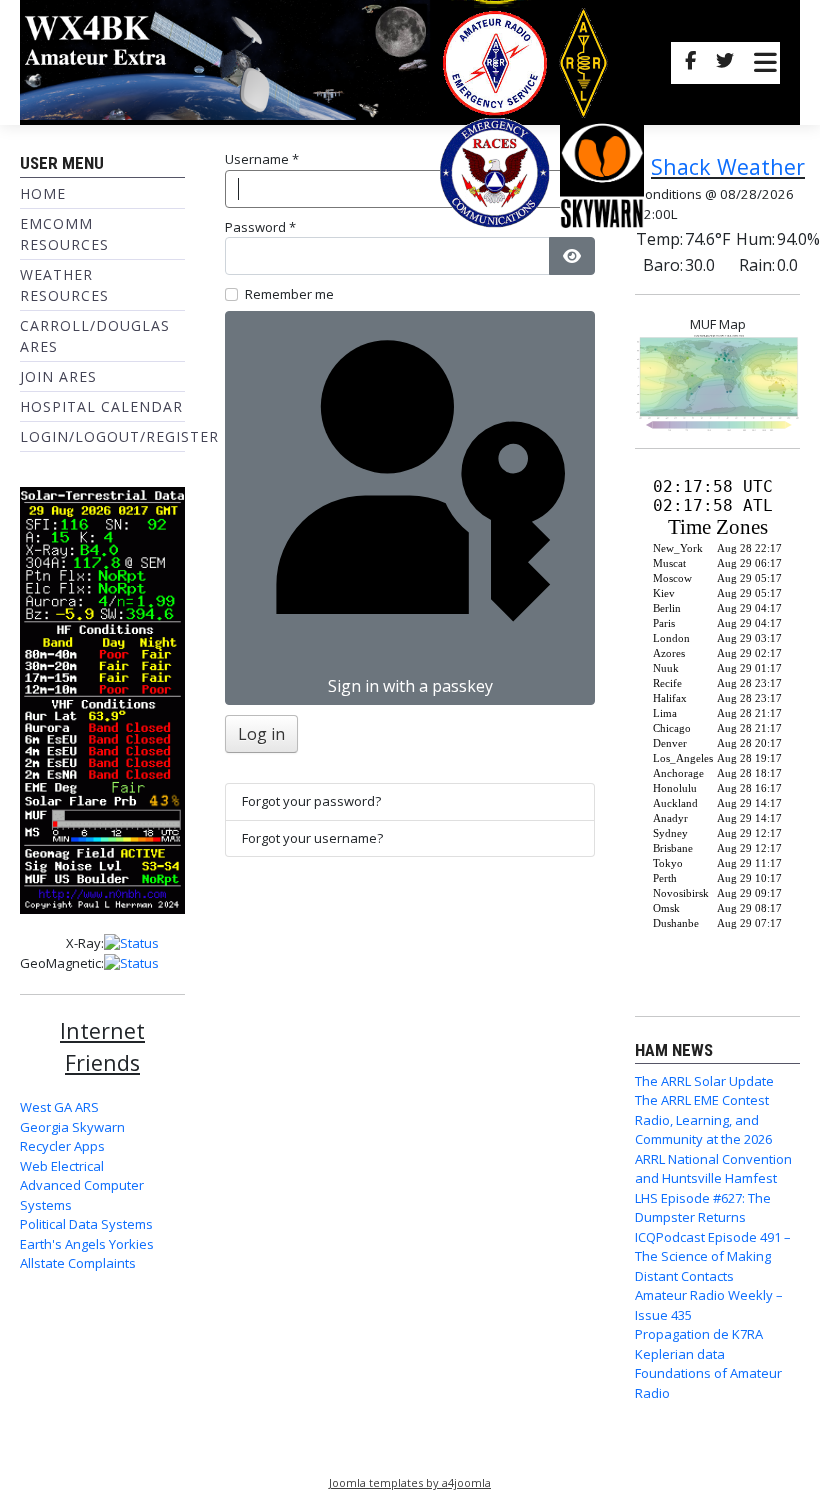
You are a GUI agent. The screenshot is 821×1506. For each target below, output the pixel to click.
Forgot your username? (312, 838)
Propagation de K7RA (699, 1334)
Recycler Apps (62, 1146)
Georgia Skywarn (72, 1127)
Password (260, 227)
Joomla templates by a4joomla (410, 1482)
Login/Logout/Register (119, 436)
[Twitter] (725, 62)
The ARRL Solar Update (704, 1081)
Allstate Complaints (78, 1263)
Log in (261, 734)
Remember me (289, 294)
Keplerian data (680, 1354)
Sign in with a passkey (410, 686)
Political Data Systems (86, 1224)
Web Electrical (62, 1166)
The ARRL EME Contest (702, 1100)
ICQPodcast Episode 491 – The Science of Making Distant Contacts (713, 1256)
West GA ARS (59, 1107)
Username (262, 159)
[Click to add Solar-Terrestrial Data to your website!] (102, 699)
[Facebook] (690, 62)
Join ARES (58, 376)
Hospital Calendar (101, 406)
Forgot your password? (311, 801)
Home (43, 193)
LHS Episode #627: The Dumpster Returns (703, 1208)
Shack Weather (728, 166)
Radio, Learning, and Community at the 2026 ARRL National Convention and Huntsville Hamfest (713, 1149)
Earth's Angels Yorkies (87, 1244)
